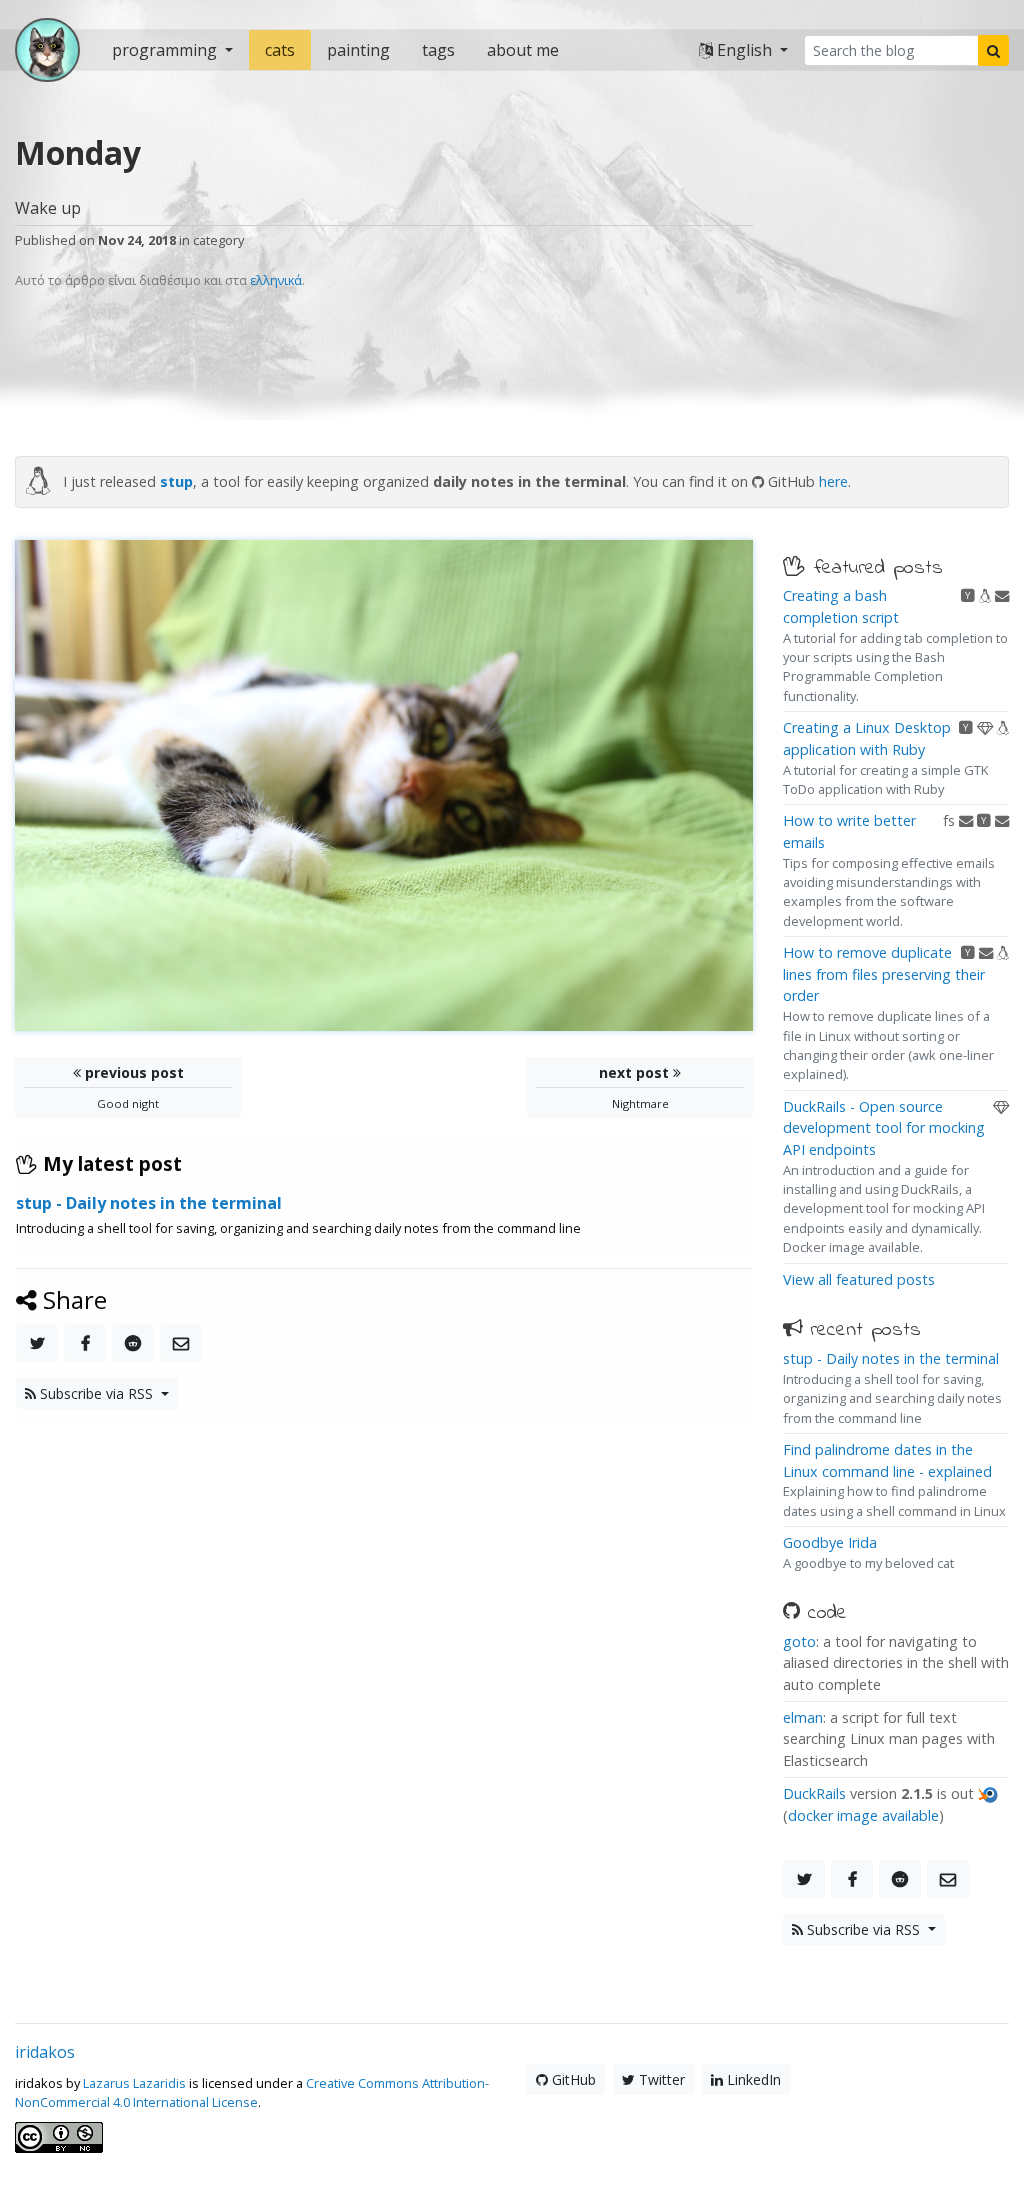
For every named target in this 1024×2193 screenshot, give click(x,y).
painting (358, 50)
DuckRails (814, 1793)
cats (280, 50)
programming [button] (166, 50)
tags (438, 50)
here (833, 481)
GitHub (572, 2079)
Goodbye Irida (830, 1542)
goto (799, 1641)
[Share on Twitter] (37, 1343)
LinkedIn (752, 2079)
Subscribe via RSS (96, 1393)
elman (803, 1717)
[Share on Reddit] (133, 1343)
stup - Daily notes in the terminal (891, 1358)
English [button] (744, 50)
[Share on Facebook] (85, 1343)
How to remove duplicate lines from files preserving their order (884, 974)
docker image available (863, 1815)
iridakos (45, 2052)
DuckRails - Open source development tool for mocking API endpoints (884, 1128)
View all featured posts (859, 1279)
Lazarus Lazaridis (134, 2083)
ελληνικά (276, 280)
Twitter (660, 2079)
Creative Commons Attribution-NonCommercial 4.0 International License (252, 2092)
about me (523, 50)
